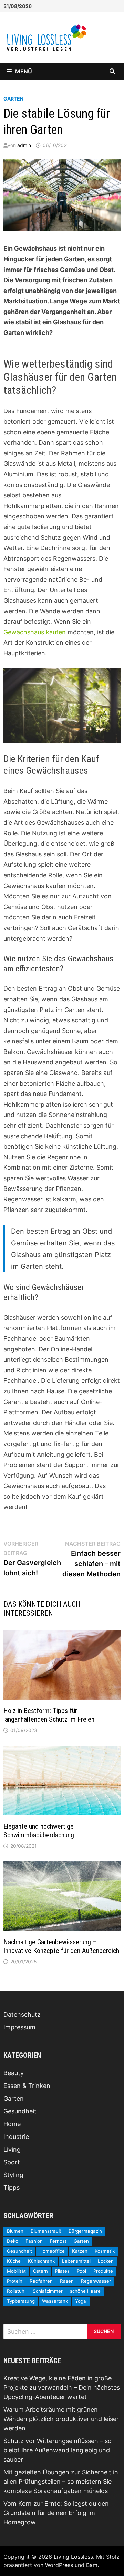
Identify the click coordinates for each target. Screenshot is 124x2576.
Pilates (62, 2271)
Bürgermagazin (85, 2231)
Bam (92, 2565)
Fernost (58, 2241)
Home (12, 2124)
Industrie (16, 2137)
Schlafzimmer (48, 2291)
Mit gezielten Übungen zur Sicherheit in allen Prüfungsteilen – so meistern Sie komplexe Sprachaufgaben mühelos (61, 2482)
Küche (14, 2261)
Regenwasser (96, 2281)
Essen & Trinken (27, 2086)
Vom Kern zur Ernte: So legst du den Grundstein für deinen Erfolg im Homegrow (56, 2513)
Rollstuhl (16, 2291)
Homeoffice (52, 2251)
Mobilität (16, 2271)
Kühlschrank (41, 2261)
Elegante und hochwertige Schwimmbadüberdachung (39, 1831)
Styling (13, 2175)
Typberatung (21, 2301)
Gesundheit (20, 2111)
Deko (13, 2241)
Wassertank (55, 2301)
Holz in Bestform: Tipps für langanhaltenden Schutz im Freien (49, 1715)
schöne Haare (85, 2291)
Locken (106, 2261)
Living (12, 2149)
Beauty (14, 2073)
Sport (12, 2162)
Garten (13, 99)
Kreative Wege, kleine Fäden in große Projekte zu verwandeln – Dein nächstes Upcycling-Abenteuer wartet (62, 2388)
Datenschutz (22, 2014)
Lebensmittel (76, 2261)
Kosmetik (105, 2251)
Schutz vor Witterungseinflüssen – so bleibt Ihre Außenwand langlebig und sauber (58, 2450)
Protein (15, 2281)
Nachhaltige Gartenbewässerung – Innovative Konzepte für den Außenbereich (61, 1946)
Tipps (12, 2188)
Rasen (67, 2281)
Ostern (40, 2271)
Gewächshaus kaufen (35, 632)
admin (24, 145)
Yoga (81, 2301)
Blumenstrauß (46, 2231)
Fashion (34, 2241)
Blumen (15, 2231)
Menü (24, 71)
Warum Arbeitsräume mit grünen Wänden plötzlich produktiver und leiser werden (61, 2419)
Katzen (80, 2251)
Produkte (103, 2271)
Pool (81, 2271)
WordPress (59, 2565)
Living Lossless (73, 2557)
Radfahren (41, 2281)
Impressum (19, 2027)
